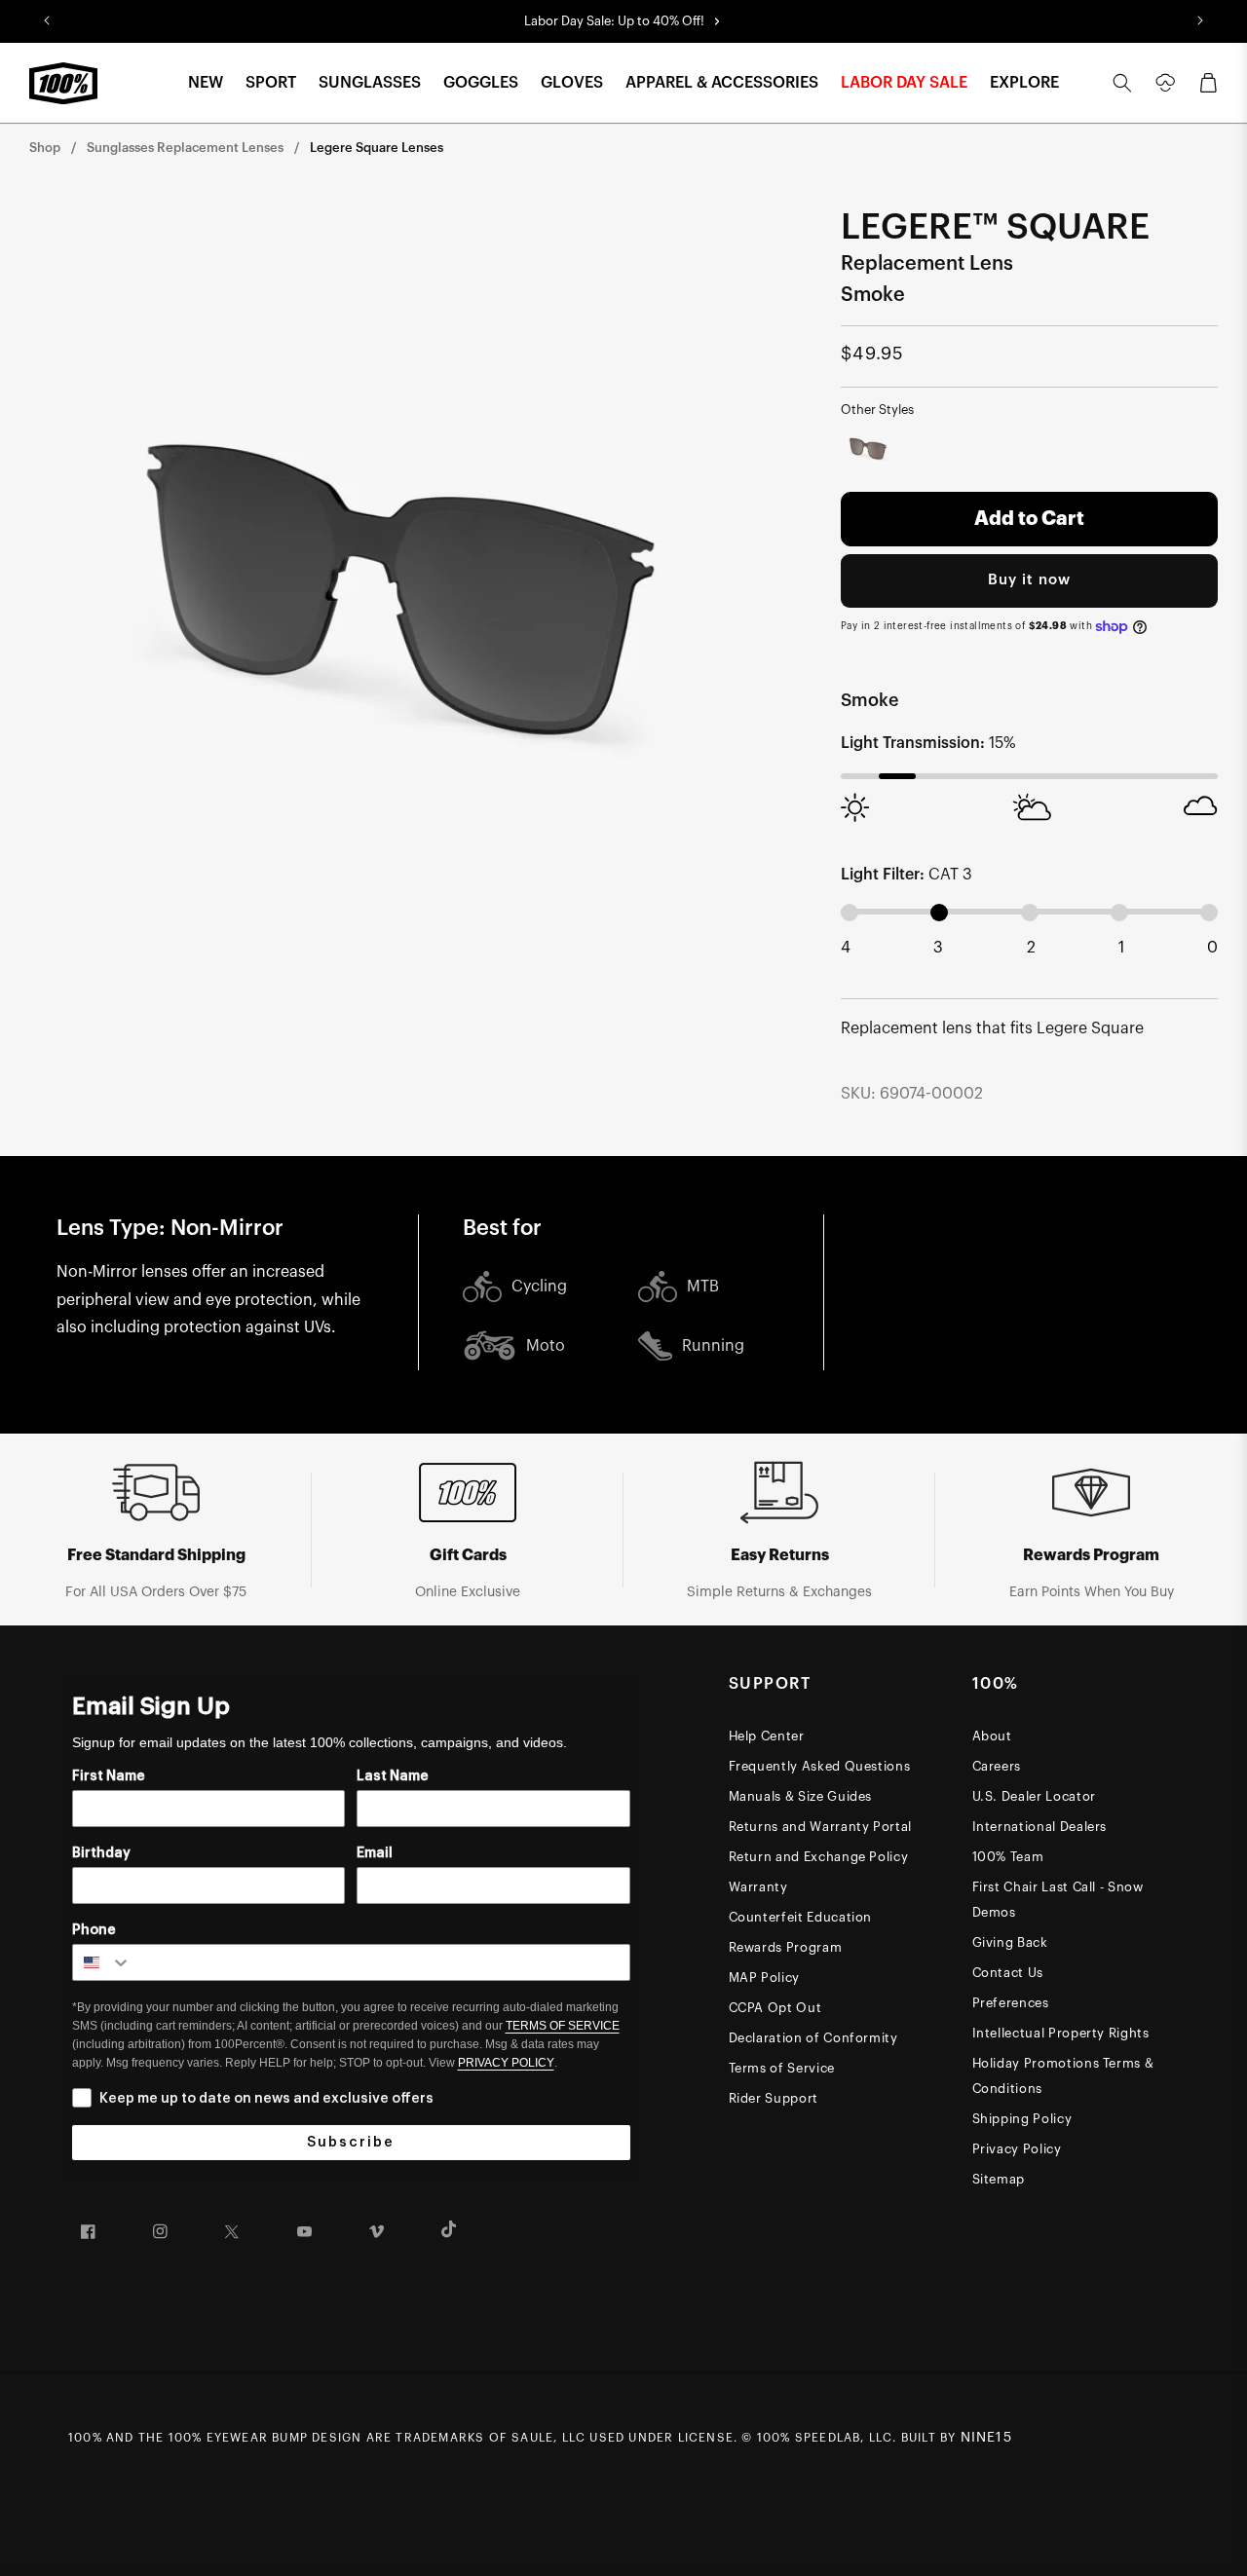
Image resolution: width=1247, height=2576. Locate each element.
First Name (109, 1776)
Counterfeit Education (801, 1917)
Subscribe (351, 2143)
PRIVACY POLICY (506, 2063)
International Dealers (1040, 1827)
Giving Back (1010, 1942)
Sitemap (999, 2179)
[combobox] (102, 1962)
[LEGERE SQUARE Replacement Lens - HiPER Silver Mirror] (869, 449)
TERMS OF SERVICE (563, 2026)
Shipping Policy (1022, 2119)
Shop (45, 148)
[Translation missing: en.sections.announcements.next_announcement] (1200, 21)
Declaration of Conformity (813, 2038)
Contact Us (1008, 1973)
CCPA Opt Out (775, 2008)
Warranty (758, 1887)
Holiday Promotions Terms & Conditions (1063, 2076)
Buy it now (1029, 580)
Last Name (393, 1776)
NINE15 (986, 2438)
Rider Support (774, 2098)
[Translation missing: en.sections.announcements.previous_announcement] (47, 21)
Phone (94, 1930)
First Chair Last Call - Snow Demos (1058, 1900)
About (992, 1736)
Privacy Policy (1017, 2149)
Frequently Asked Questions (820, 1766)
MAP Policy (765, 1978)
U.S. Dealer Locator (1034, 1796)
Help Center (767, 1736)
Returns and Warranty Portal (821, 1827)
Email (375, 1853)
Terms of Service (782, 2068)
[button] (206, 83)
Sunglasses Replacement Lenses (185, 148)
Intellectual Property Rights (1061, 2033)
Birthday (101, 1853)
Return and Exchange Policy (819, 1857)
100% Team (1008, 1857)
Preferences (1011, 2003)
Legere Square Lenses (377, 148)
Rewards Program (786, 1947)
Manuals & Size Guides (801, 1796)
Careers (997, 1766)
